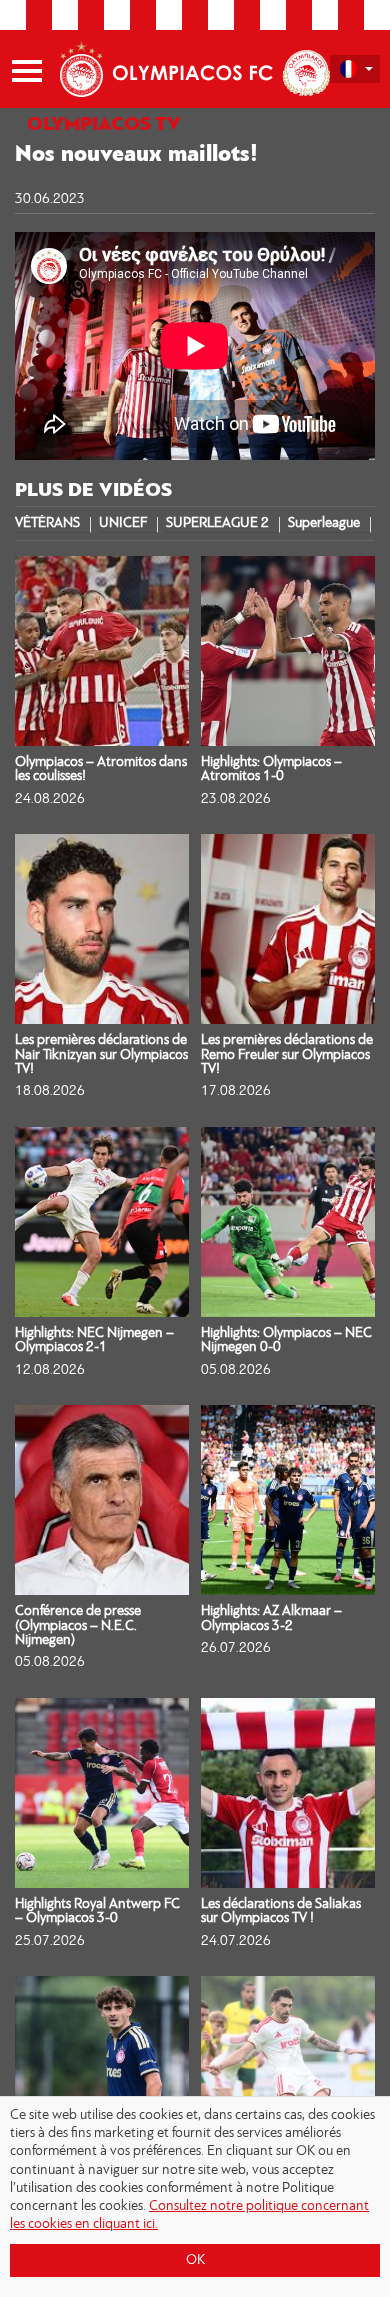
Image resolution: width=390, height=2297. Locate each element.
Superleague (324, 524)
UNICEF (123, 524)
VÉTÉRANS (47, 524)
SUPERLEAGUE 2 (217, 524)
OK (195, 2260)
